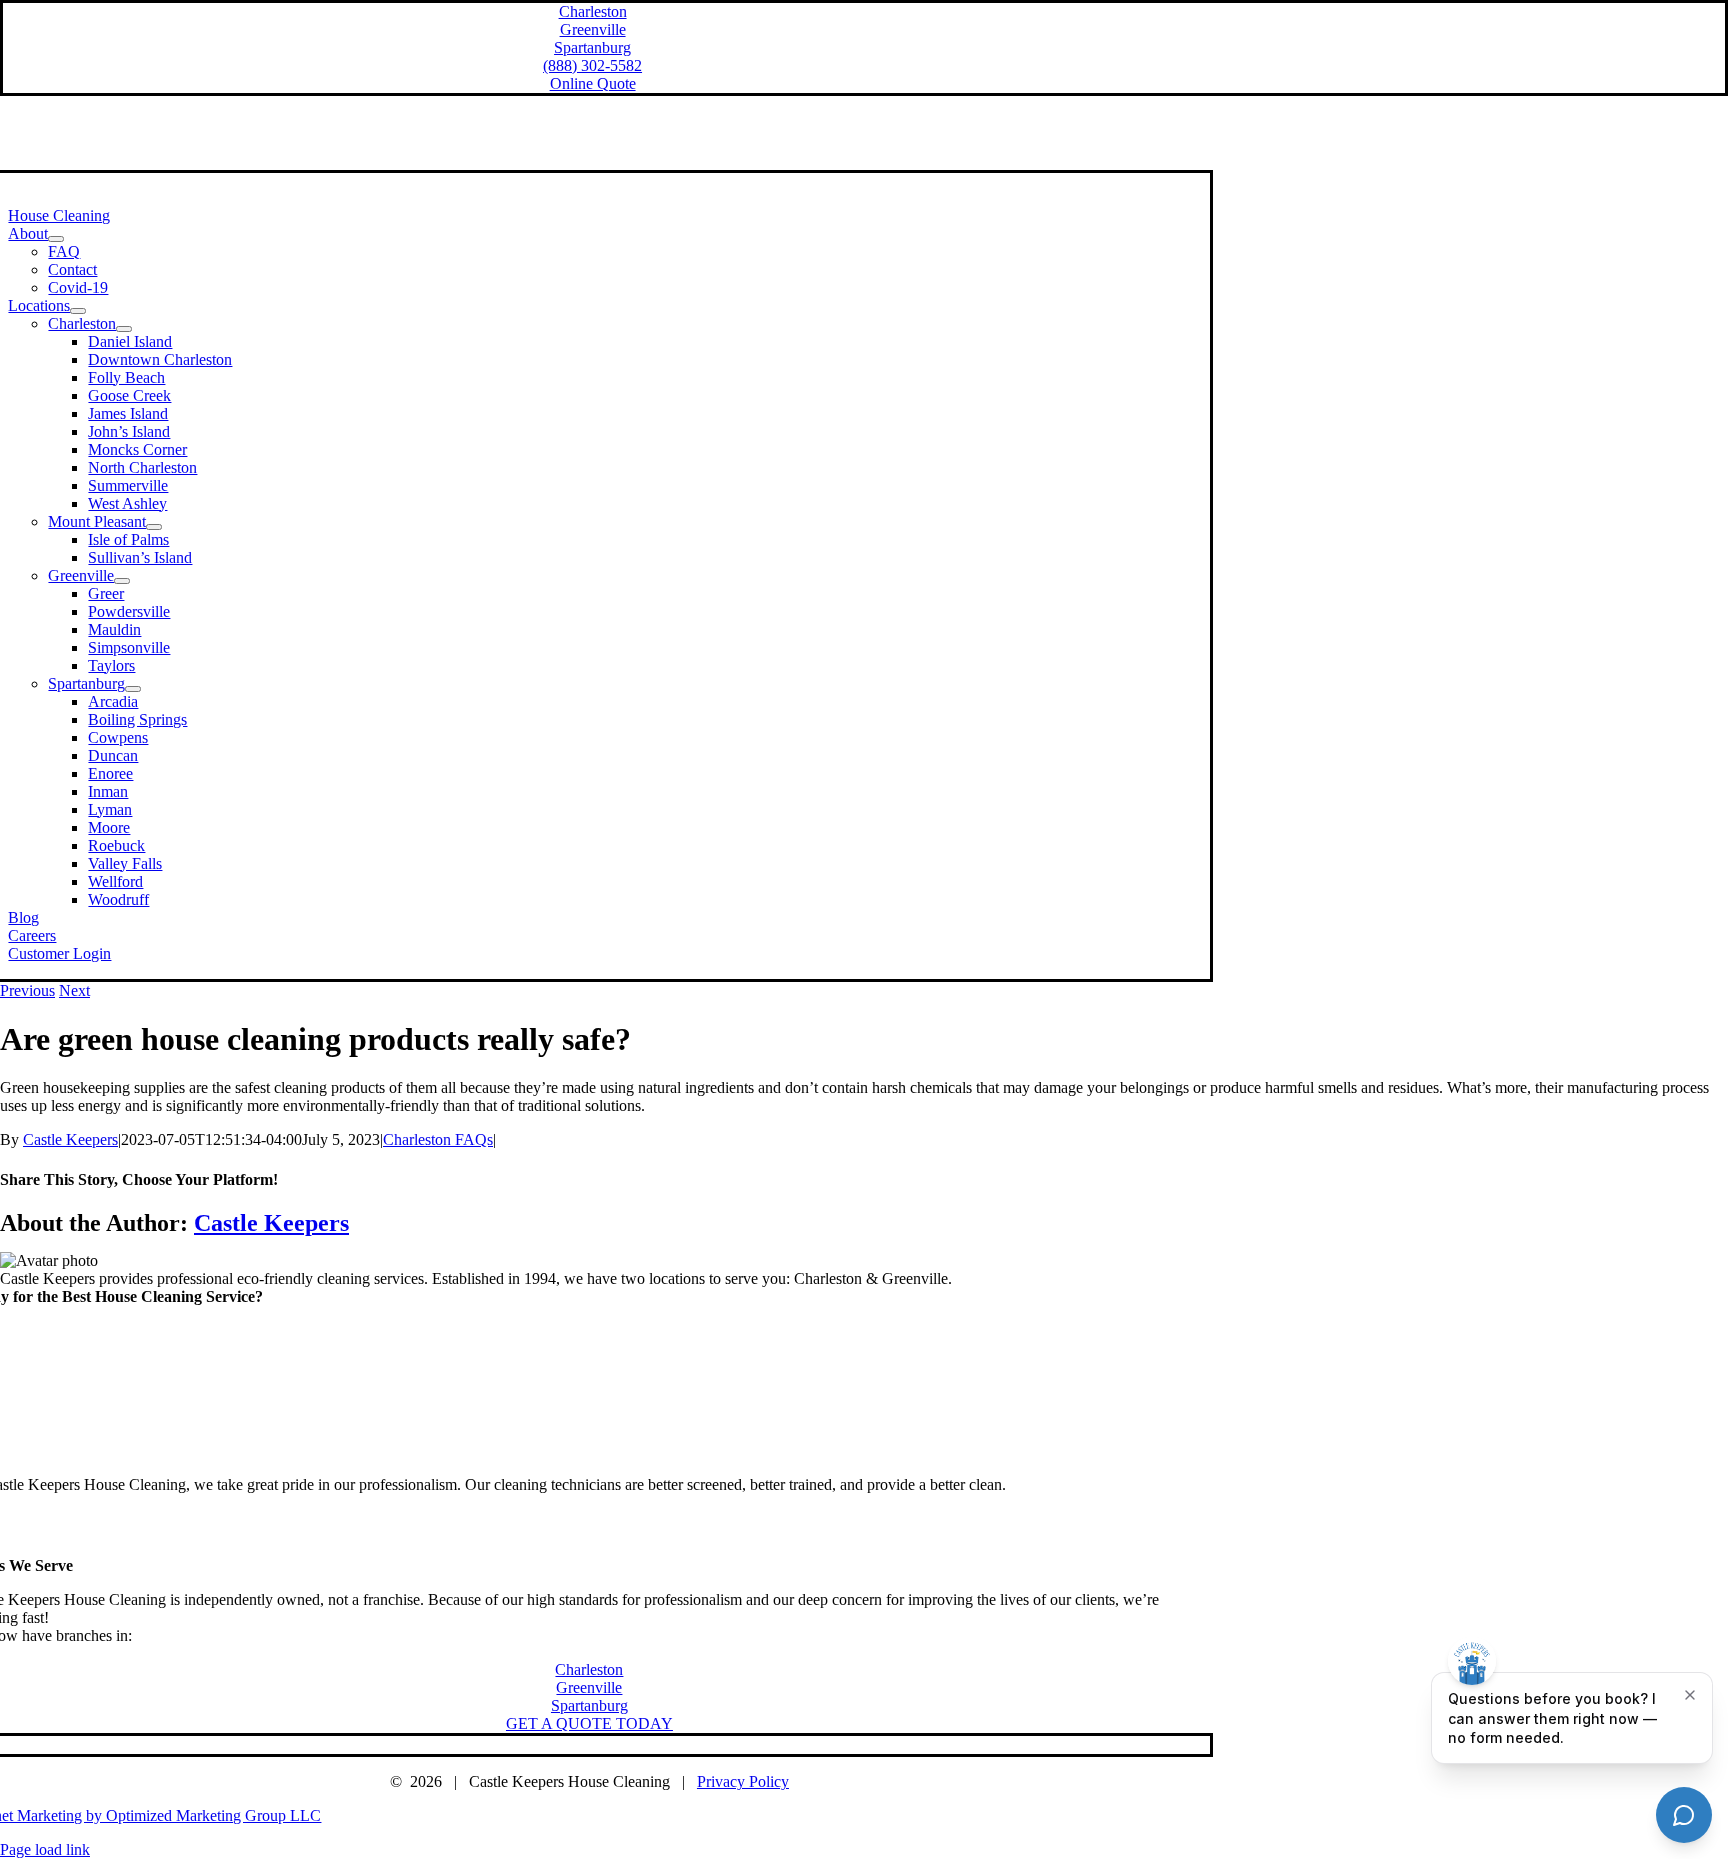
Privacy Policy (743, 1781)
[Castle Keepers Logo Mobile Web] (589, 1450)
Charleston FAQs (438, 1139)
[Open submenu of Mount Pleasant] (154, 527)
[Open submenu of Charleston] (124, 329)
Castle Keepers (70, 1139)
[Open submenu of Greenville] (122, 581)
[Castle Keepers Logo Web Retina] (589, 160)
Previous (27, 990)
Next (74, 990)
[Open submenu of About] (56, 239)
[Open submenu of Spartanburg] (133, 689)
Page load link (45, 1849)
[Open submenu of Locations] (78, 311)
